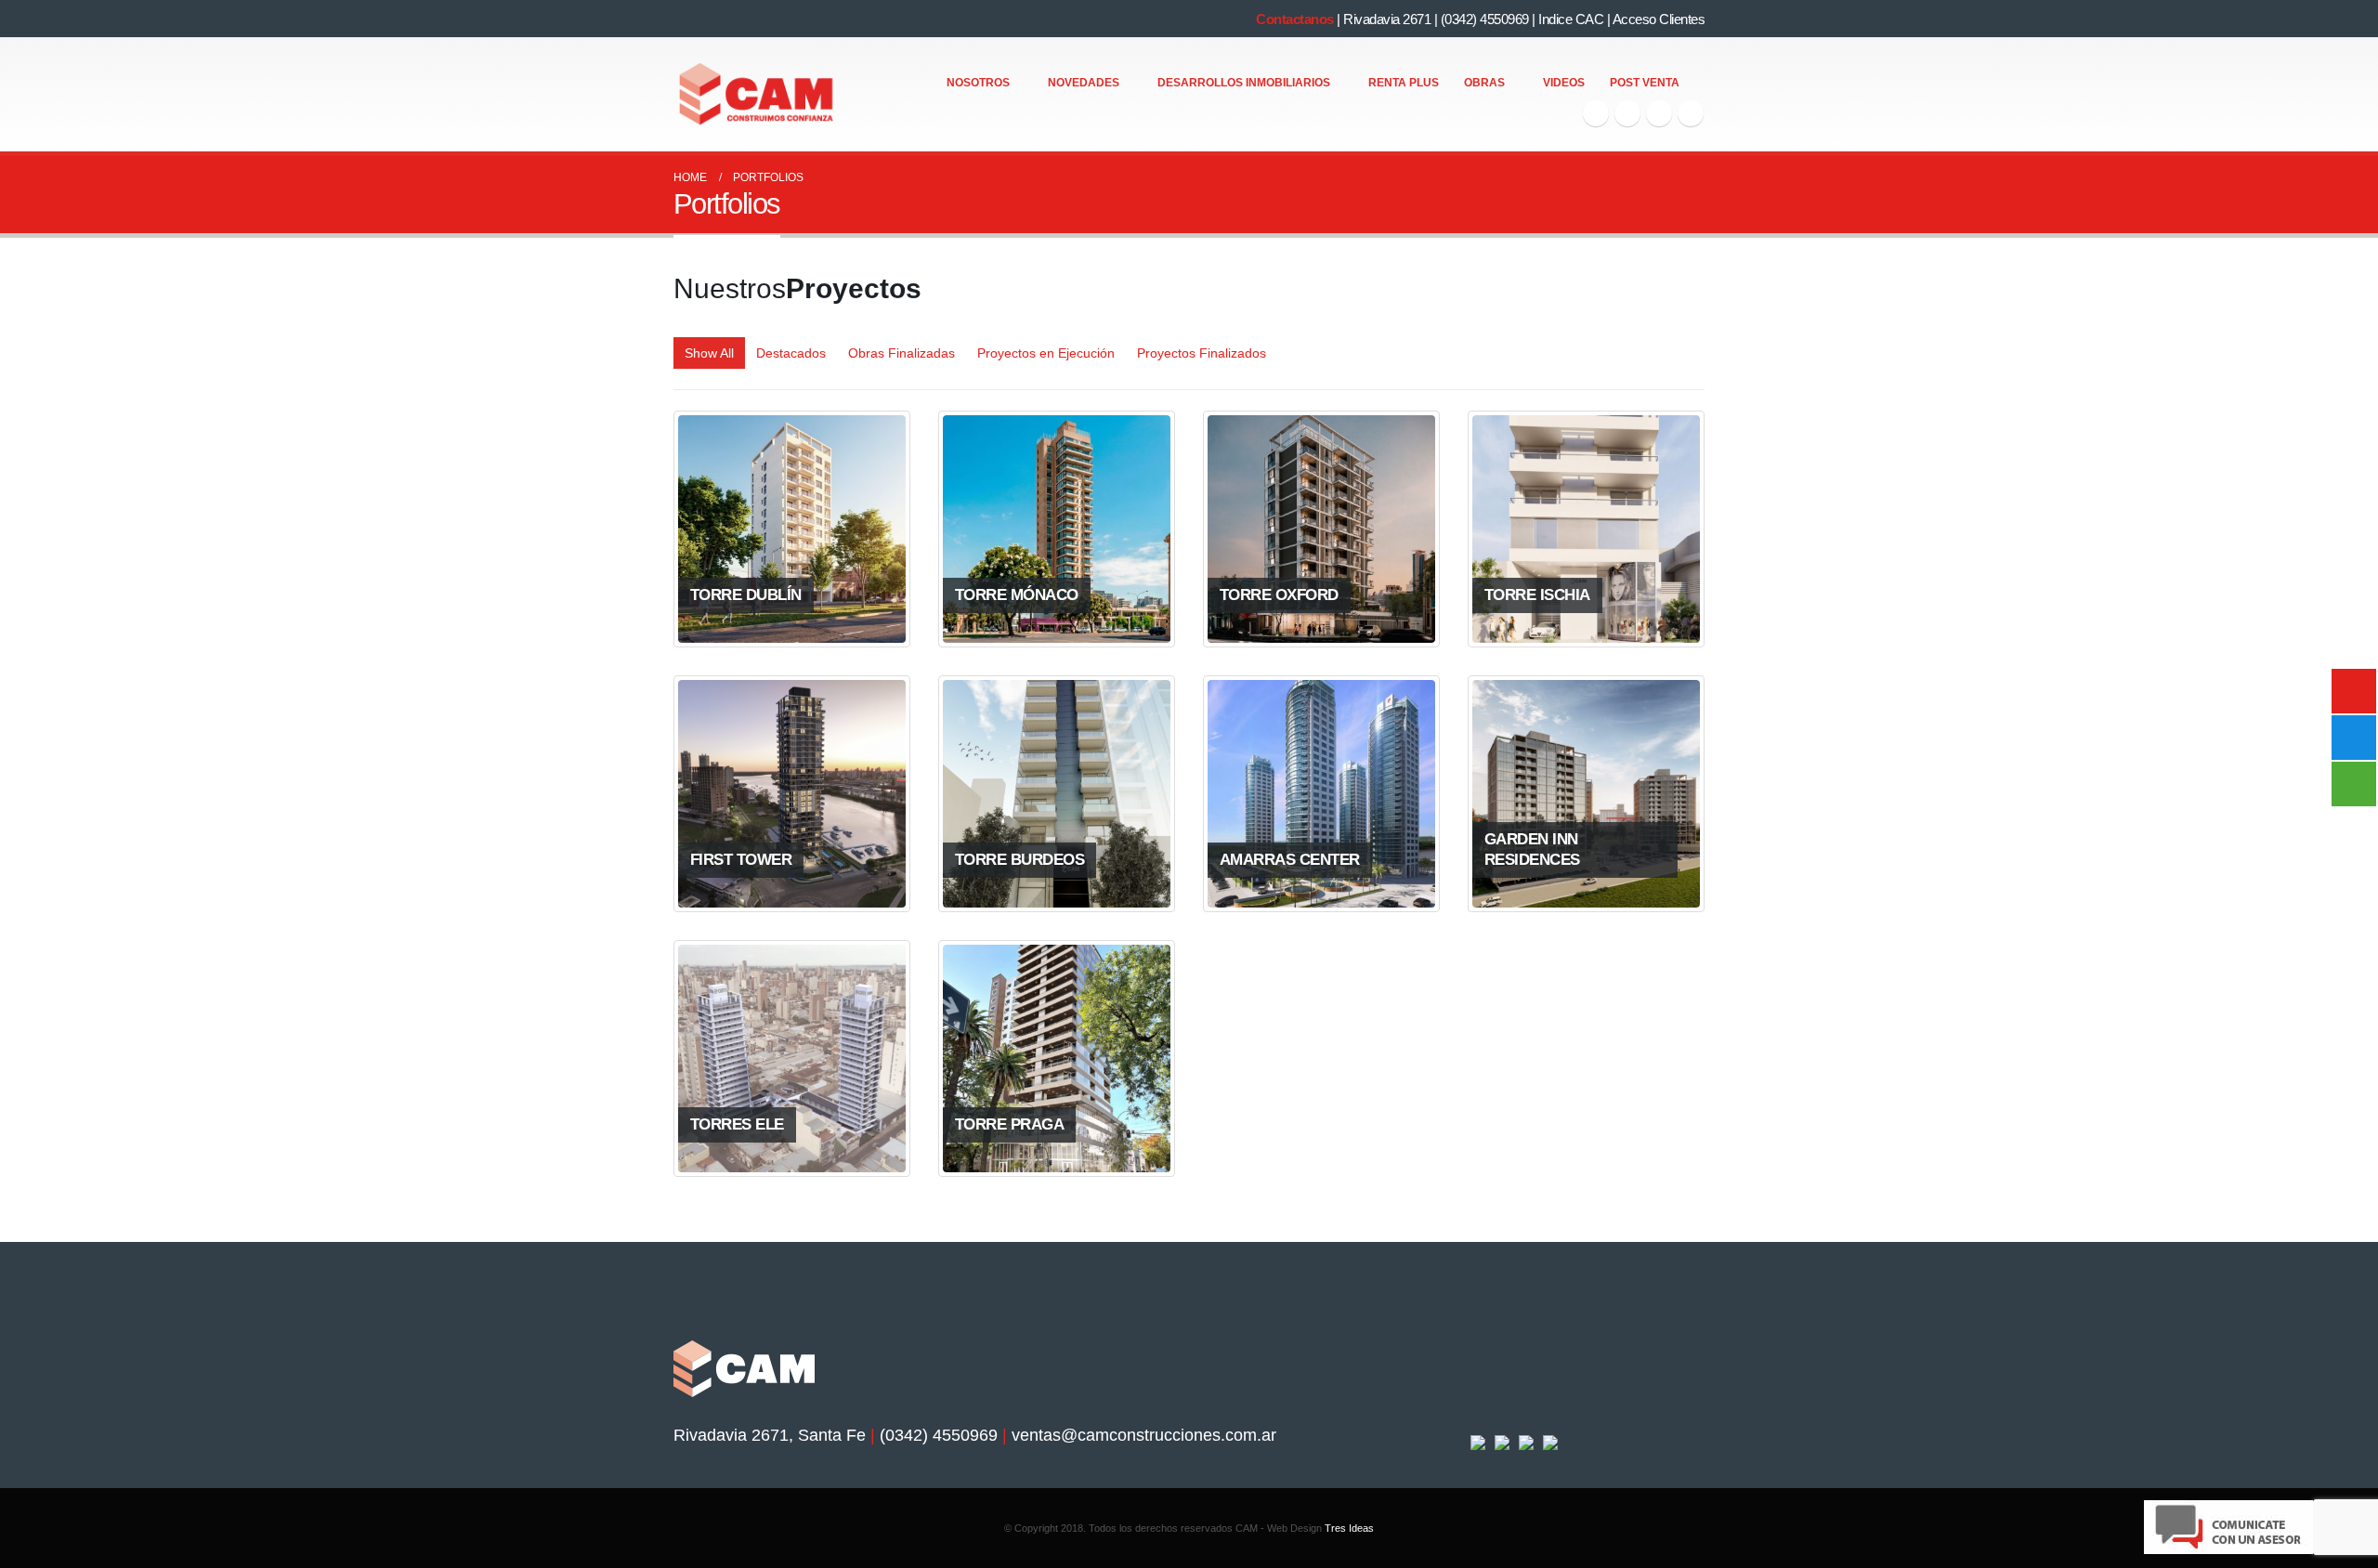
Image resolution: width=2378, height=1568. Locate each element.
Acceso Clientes (1659, 19)
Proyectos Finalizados (1202, 353)
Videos (1564, 83)
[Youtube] (1659, 113)
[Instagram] (1691, 113)
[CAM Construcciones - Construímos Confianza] (758, 95)
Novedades (1084, 83)
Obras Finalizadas (902, 353)
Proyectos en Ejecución (1046, 353)
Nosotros (978, 83)
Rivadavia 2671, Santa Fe (770, 1435)
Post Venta (1645, 83)
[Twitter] (1627, 113)
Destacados (791, 353)
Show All (709, 353)
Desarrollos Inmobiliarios (1244, 83)
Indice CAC (1571, 19)
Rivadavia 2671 (1387, 19)
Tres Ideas (1349, 1528)
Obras (1484, 83)
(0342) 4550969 (1485, 19)
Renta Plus (1404, 83)
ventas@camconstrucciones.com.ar (1144, 1435)
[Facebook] (1596, 113)
